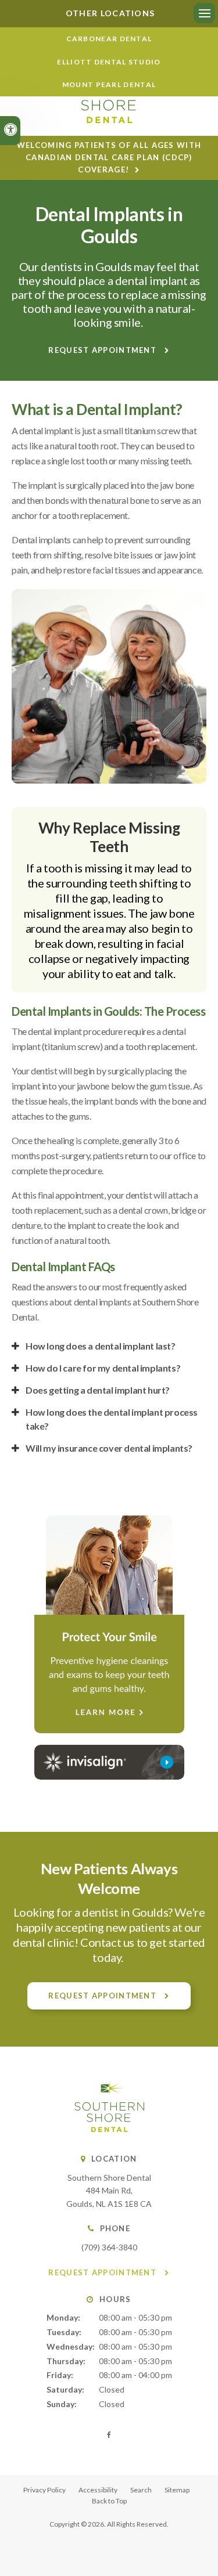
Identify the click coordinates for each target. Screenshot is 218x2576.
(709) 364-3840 (109, 2247)
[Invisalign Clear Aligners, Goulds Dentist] (109, 1762)
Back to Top (109, 2501)
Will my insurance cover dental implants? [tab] (109, 1448)
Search (141, 2490)
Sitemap (177, 2490)
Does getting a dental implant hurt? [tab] (98, 1390)
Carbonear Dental (109, 39)
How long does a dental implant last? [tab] (101, 1346)
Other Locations (109, 13)
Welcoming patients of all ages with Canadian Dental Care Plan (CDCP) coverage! (109, 157)
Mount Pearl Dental (109, 84)
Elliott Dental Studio (109, 62)
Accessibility (98, 2490)
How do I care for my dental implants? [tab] (103, 1368)
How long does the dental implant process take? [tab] (112, 1419)
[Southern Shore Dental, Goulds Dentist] (109, 2129)
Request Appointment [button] (103, 350)
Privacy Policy (44, 2490)
